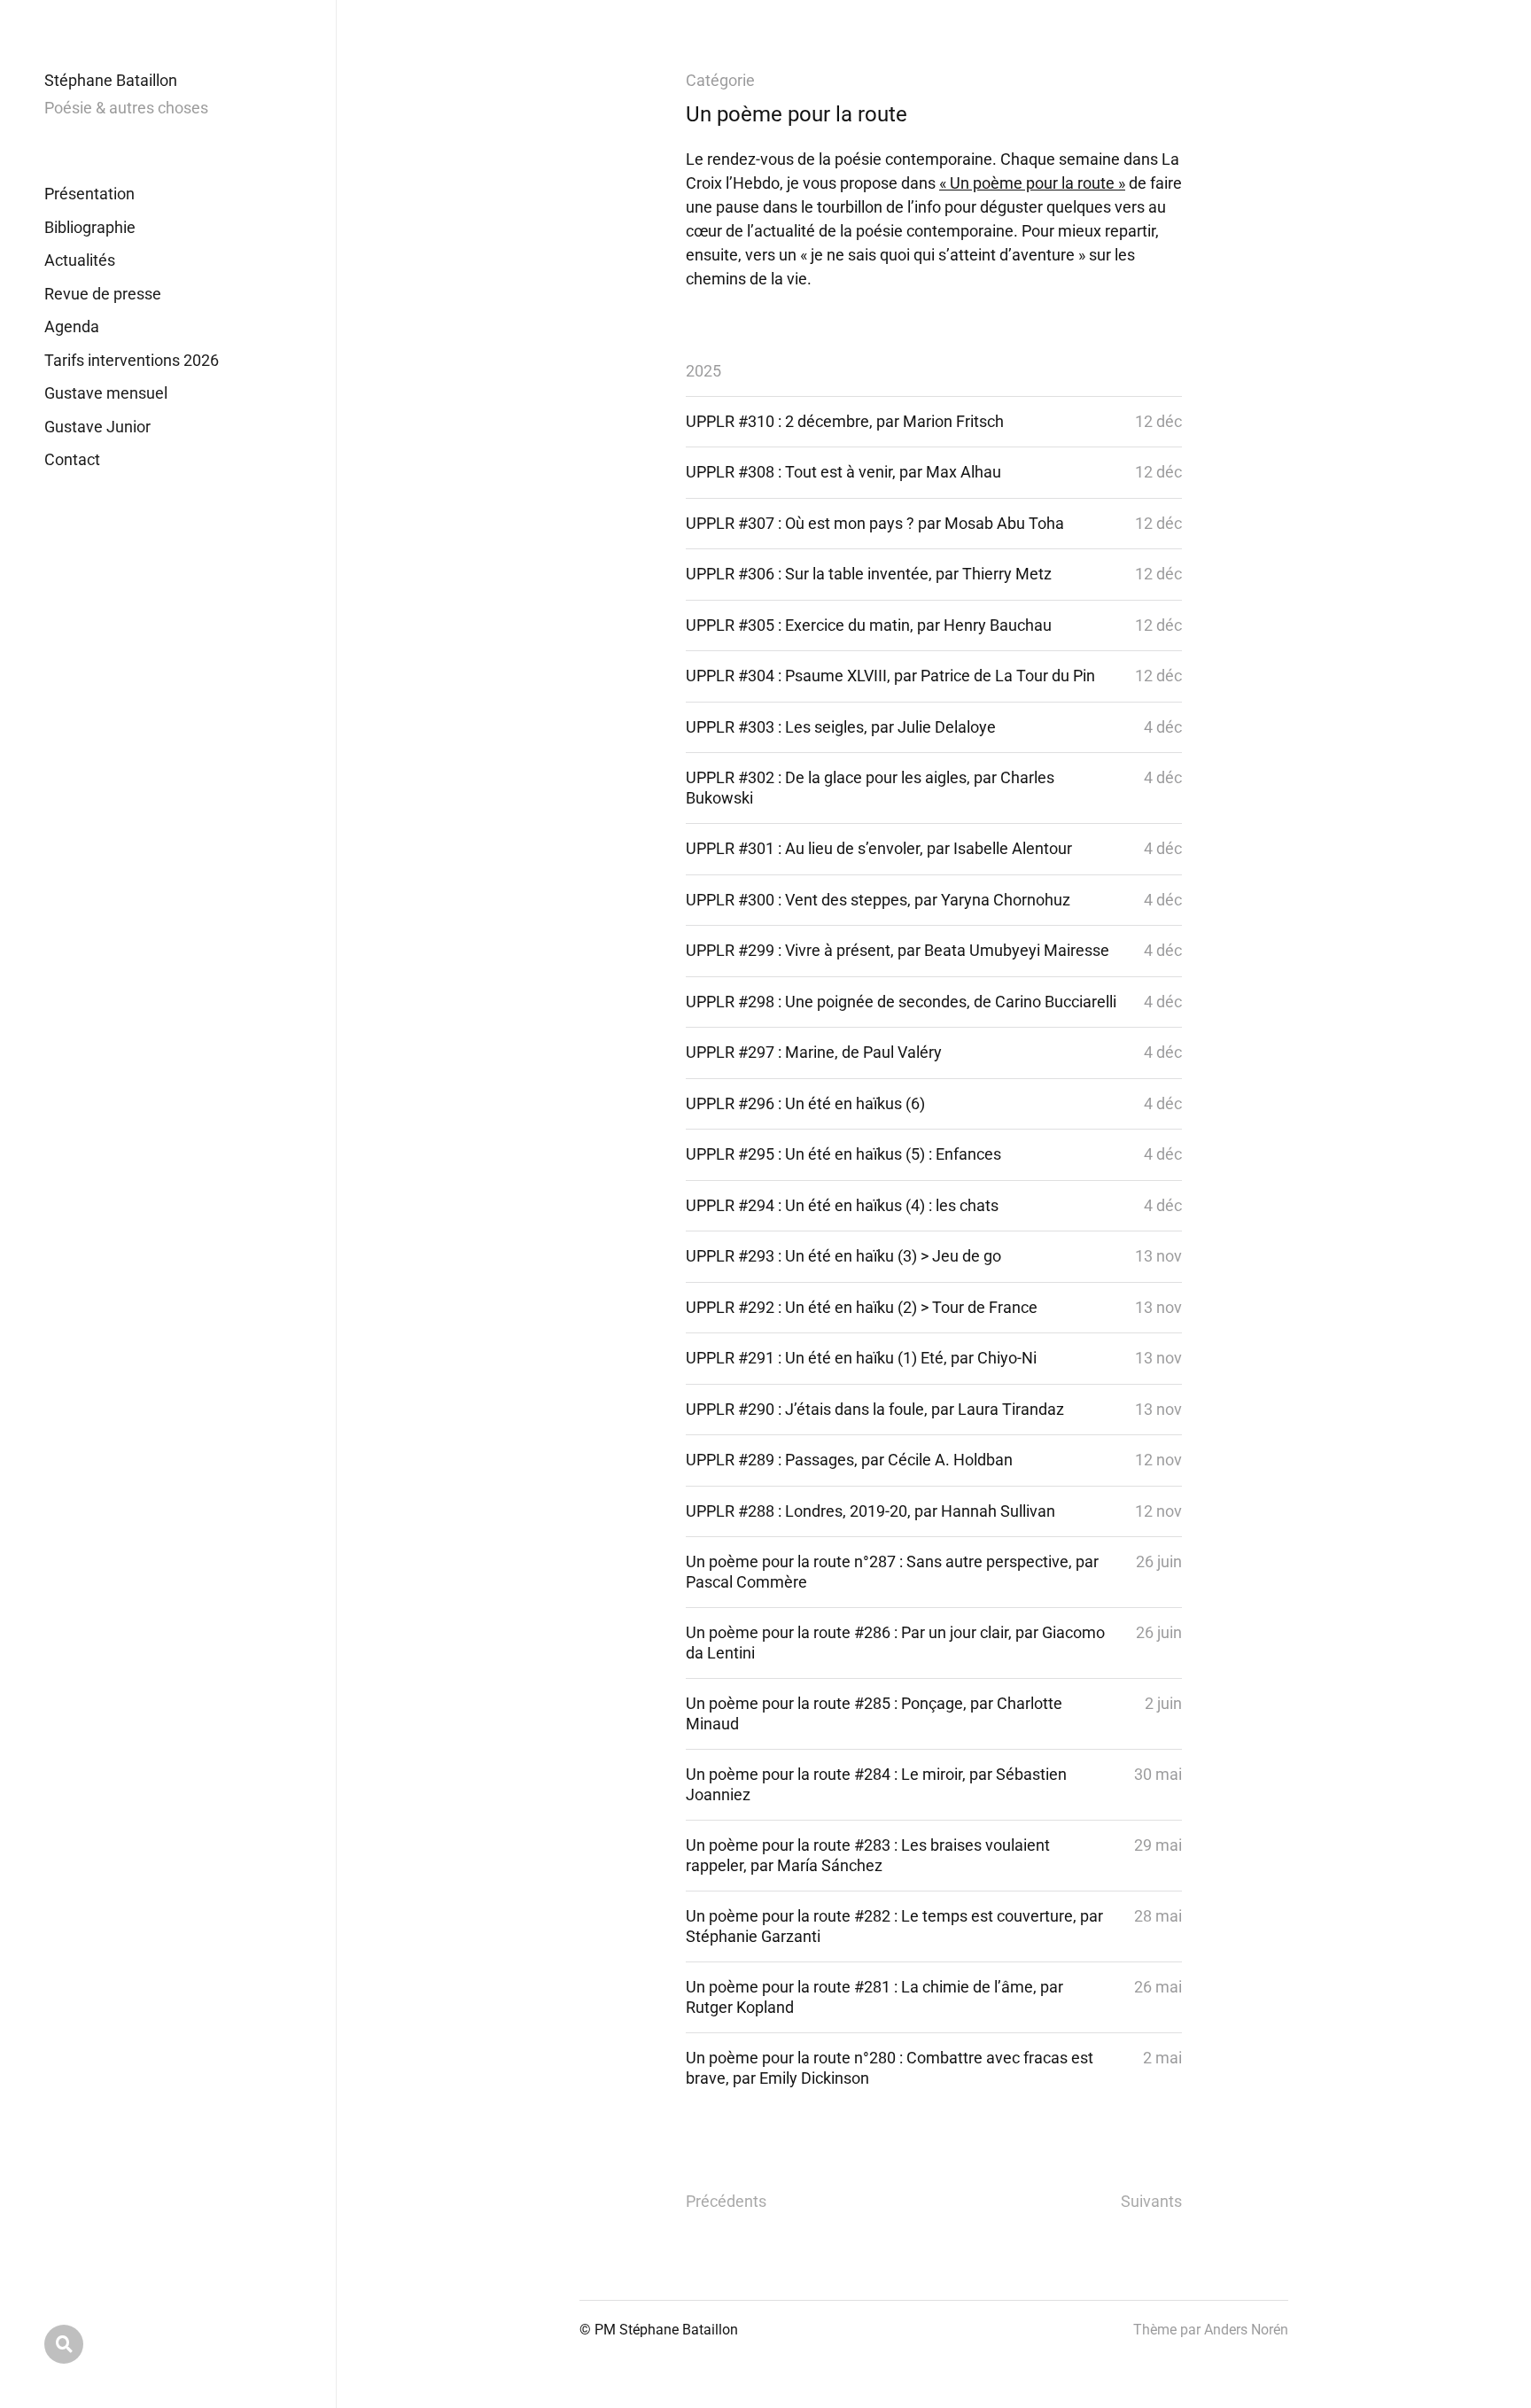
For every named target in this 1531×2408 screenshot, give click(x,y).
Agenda (72, 326)
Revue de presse (103, 294)
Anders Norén (1246, 2330)
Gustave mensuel (106, 393)
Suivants (1151, 2201)
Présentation (89, 194)
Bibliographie (90, 227)
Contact (72, 459)
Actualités (80, 260)
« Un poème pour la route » (1032, 183)
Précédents (726, 2201)
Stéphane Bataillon (111, 80)
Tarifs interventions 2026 (132, 360)
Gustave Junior (97, 427)
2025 (703, 371)
